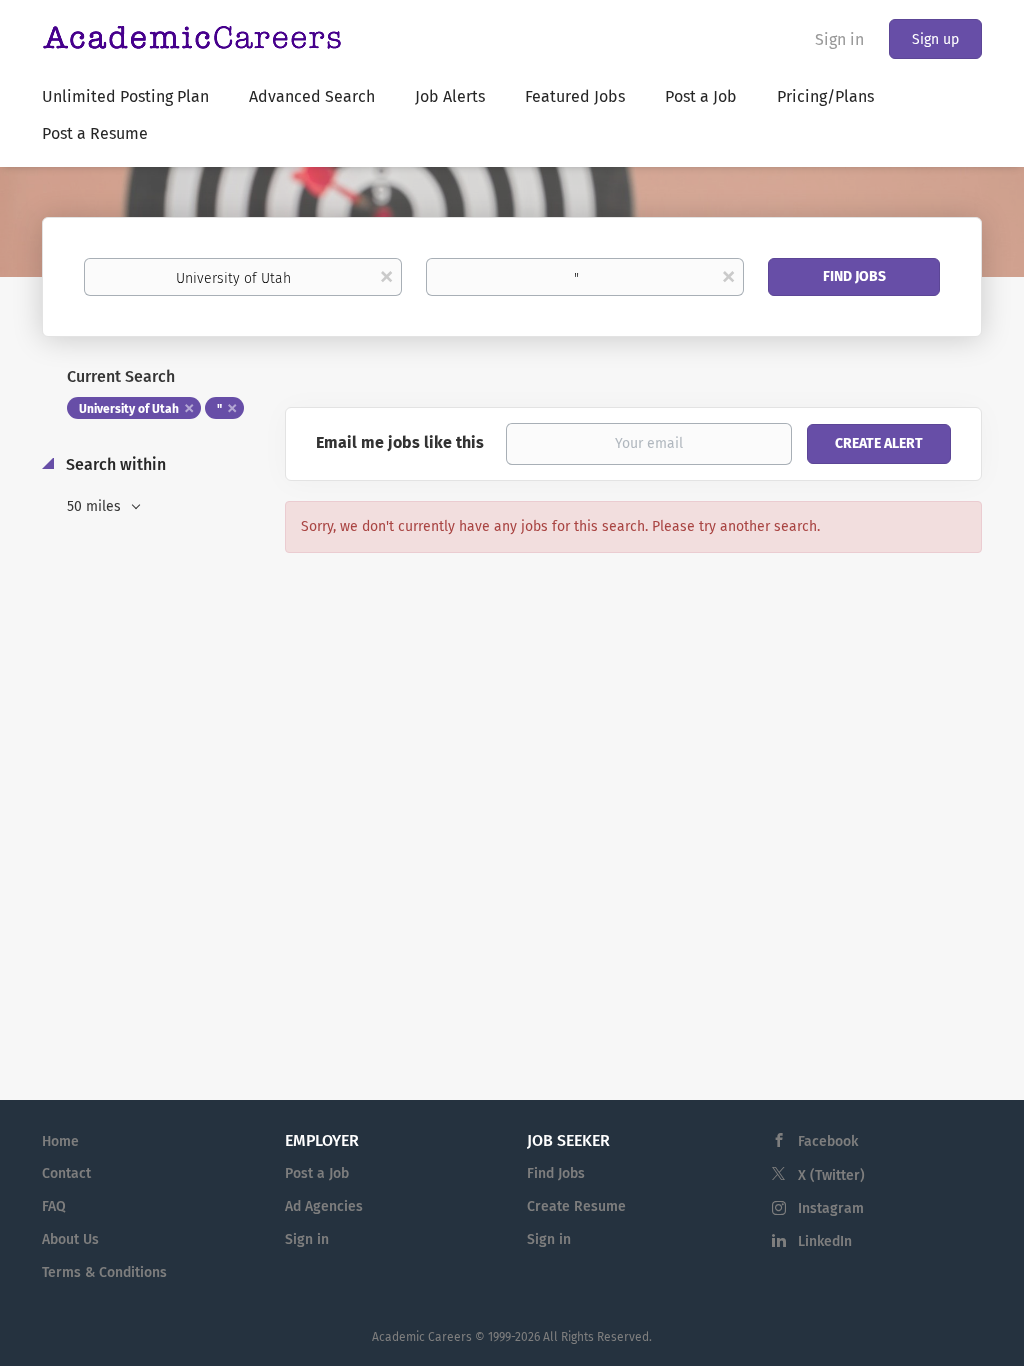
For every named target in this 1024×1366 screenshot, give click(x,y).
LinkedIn (825, 1241)
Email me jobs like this (400, 442)
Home (60, 1141)
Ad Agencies (324, 1206)
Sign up (935, 39)
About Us (70, 1239)
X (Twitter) (831, 1175)
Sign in (839, 39)
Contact (66, 1173)
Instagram (831, 1208)
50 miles (96, 506)
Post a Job (317, 1173)
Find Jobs (854, 276)
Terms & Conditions (104, 1272)
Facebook (828, 1141)
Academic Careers (422, 1337)
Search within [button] (114, 464)
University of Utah (129, 409)
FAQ (54, 1206)
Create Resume (576, 1206)
